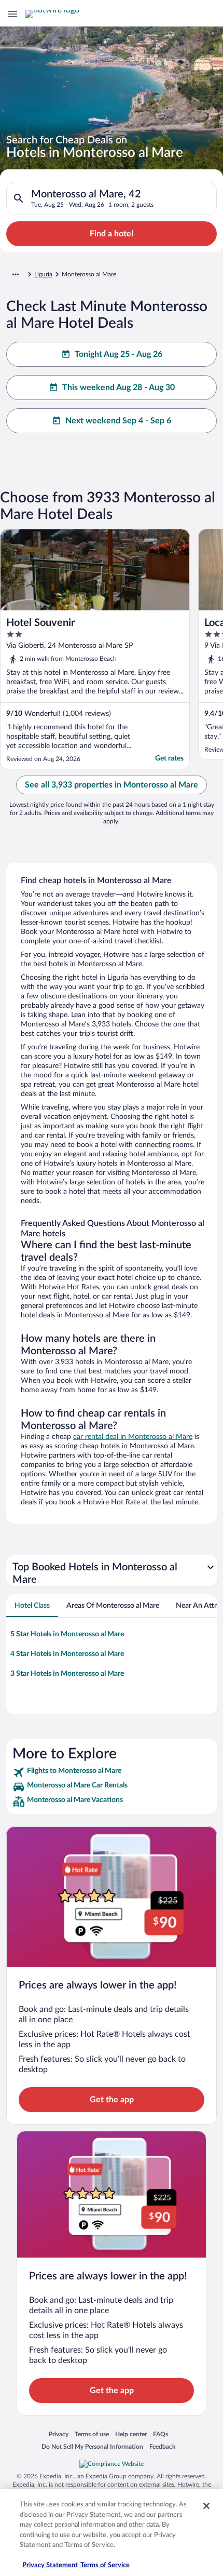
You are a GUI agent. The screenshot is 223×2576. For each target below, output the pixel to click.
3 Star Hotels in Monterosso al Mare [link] (67, 1674)
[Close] (206, 2506)
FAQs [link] (161, 2434)
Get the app (112, 2100)
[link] (112, 1772)
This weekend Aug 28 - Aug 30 (119, 388)
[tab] (32, 1606)
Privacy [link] (59, 2434)
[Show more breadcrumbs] (16, 274)
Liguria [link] (43, 274)
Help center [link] (131, 2434)
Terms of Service (105, 2565)
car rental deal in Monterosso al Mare (133, 1437)
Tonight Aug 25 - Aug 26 (119, 354)
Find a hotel (112, 234)
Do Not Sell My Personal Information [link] (92, 2446)
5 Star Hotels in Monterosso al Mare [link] (67, 1634)
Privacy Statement (50, 2565)
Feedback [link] (162, 2446)
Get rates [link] (169, 758)
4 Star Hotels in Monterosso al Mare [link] (67, 1654)
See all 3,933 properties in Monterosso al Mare (112, 785)
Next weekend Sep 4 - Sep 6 (118, 421)
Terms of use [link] (92, 2434)
